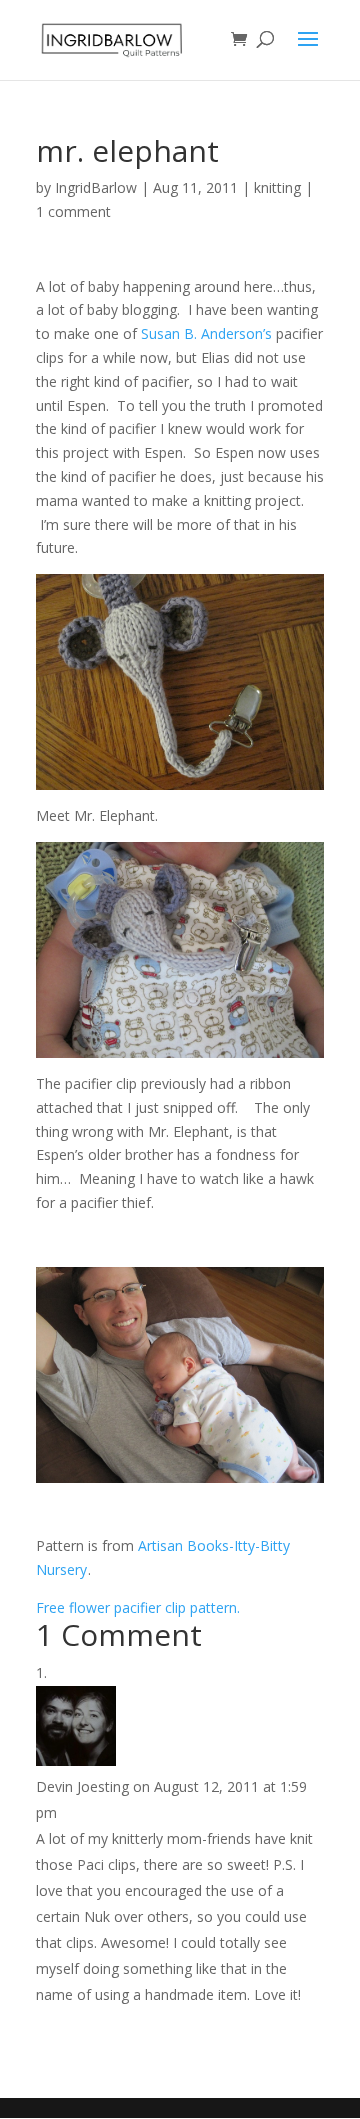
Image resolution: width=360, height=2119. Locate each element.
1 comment (73, 211)
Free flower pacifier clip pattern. (138, 1607)
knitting (277, 187)
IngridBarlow (96, 187)
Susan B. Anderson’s (206, 333)
